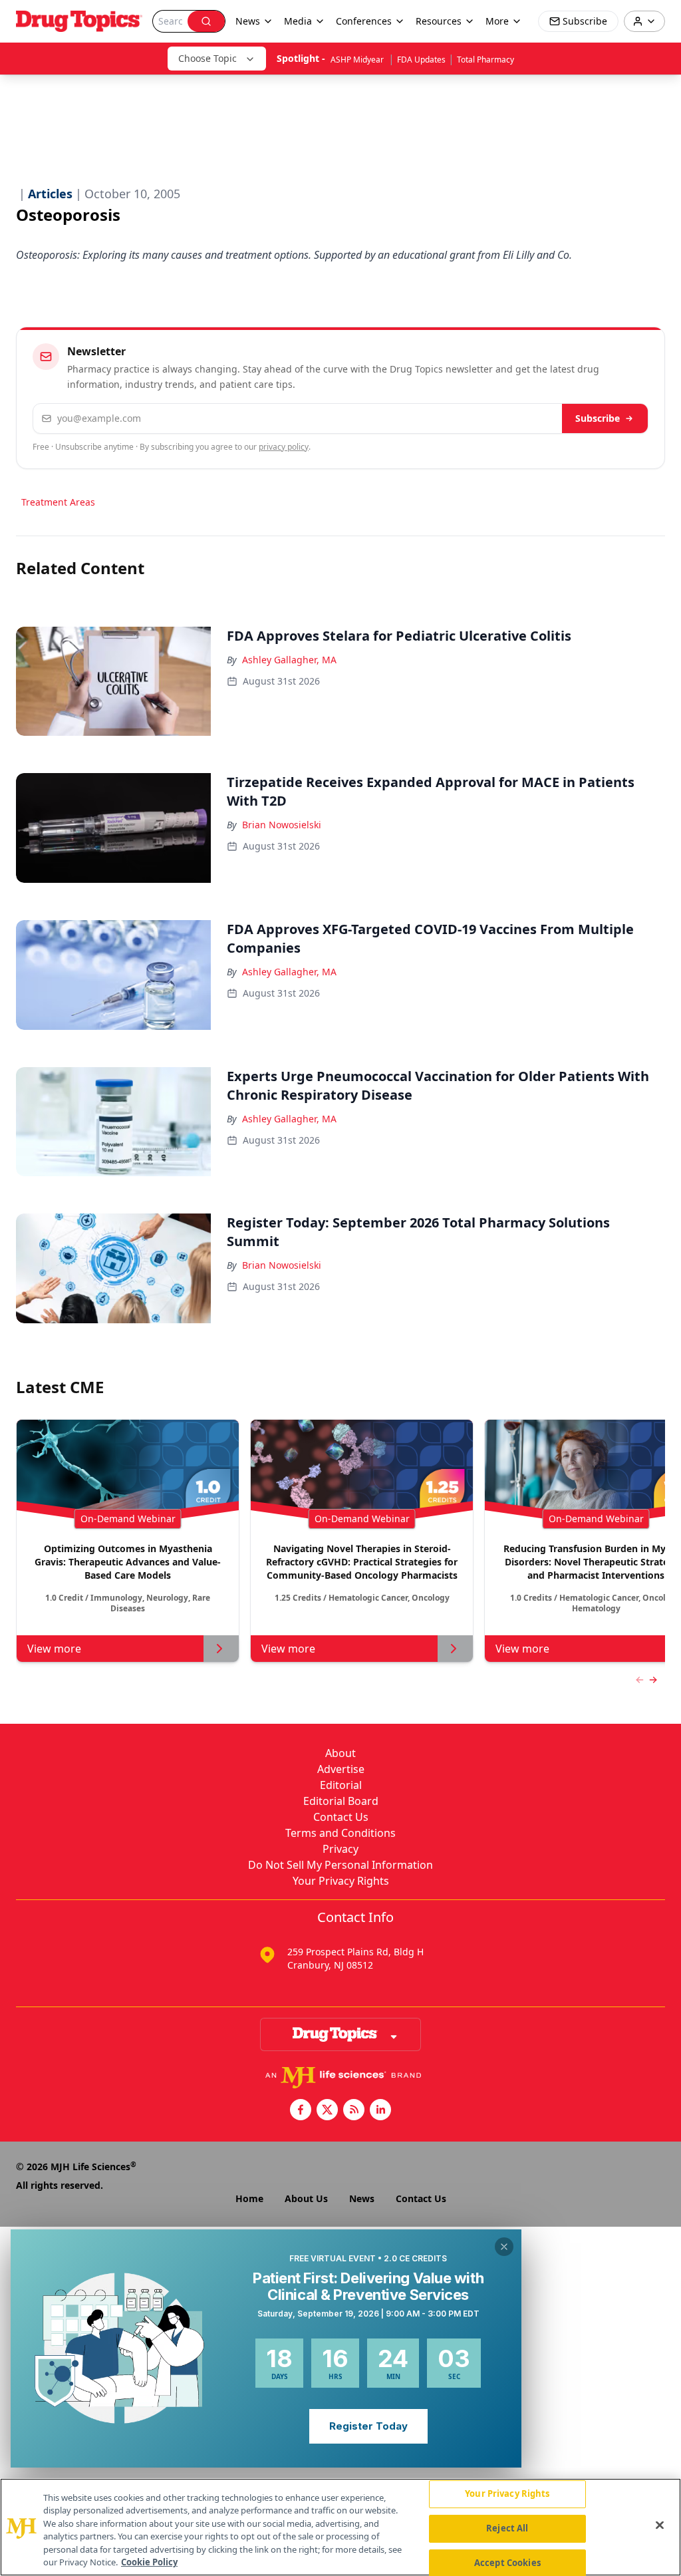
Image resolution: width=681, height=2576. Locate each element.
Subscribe (598, 418)
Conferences (364, 21)
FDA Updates (421, 60)
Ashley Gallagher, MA (289, 660)
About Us (306, 2198)
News (362, 2198)
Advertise (341, 1769)
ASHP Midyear (358, 60)
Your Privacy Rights (341, 1881)
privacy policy (284, 447)
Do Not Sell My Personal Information (340, 1865)
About (340, 1753)
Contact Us (341, 1817)
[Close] (660, 2525)
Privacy (340, 1849)
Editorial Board (341, 1801)
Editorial (341, 1785)
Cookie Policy (149, 2562)
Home (249, 2198)
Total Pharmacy (485, 60)
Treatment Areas (58, 502)
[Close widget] (504, 2247)
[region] (340, 2527)
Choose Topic (207, 58)
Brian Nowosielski (282, 825)
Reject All (507, 2528)
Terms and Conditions (340, 1833)
